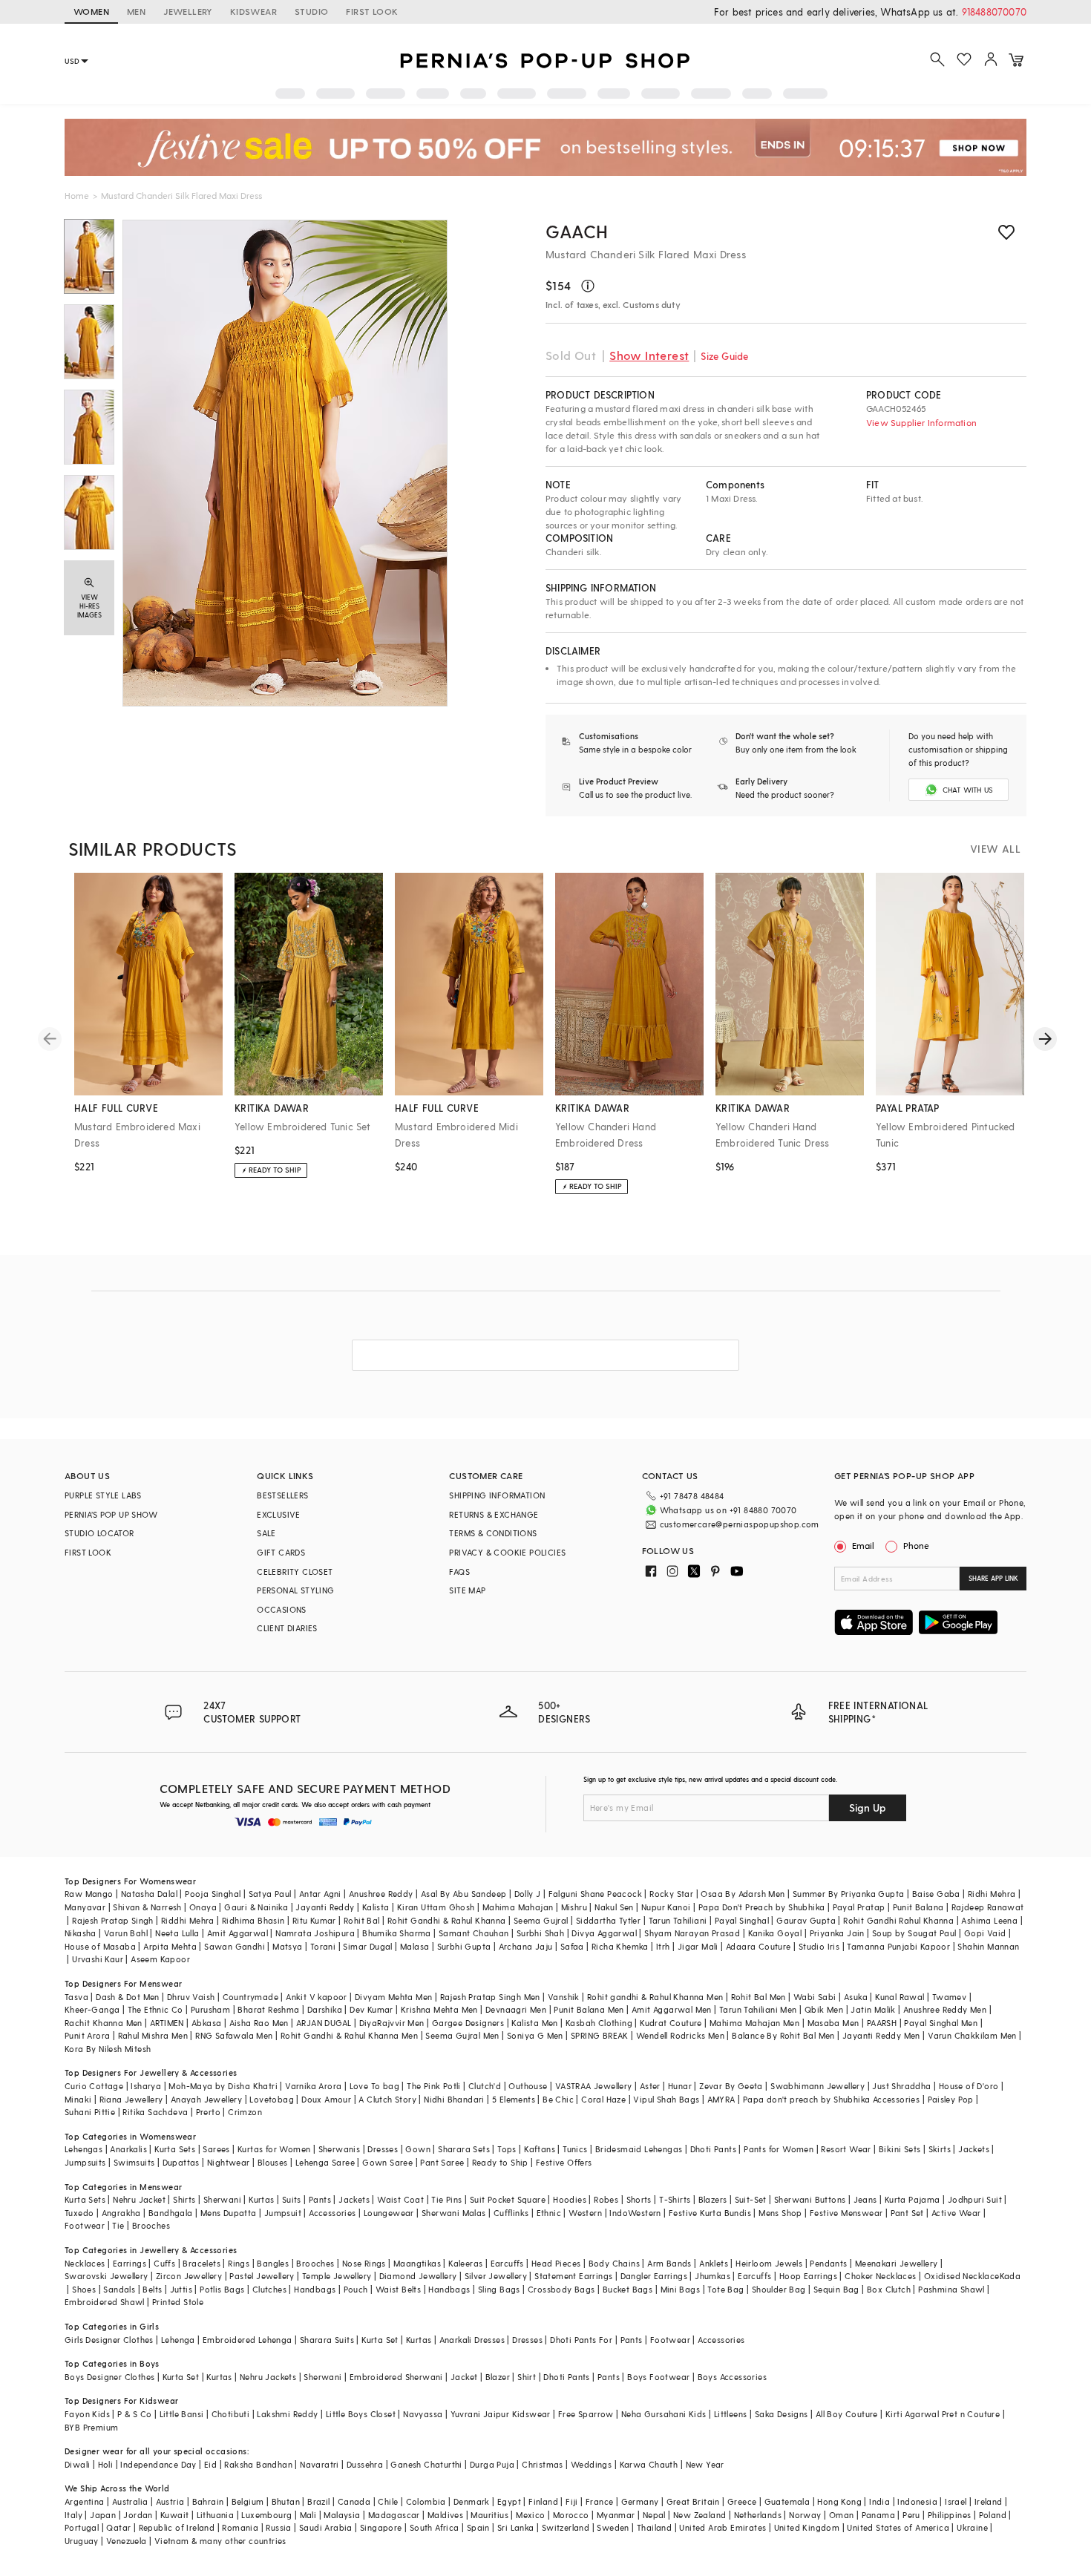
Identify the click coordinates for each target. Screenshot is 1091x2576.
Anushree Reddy (381, 1894)
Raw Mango (89, 1894)
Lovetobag (272, 2099)
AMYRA (721, 2099)
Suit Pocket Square (508, 2199)
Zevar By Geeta (731, 2086)
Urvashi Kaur (98, 1959)
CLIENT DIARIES (287, 1628)
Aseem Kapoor (160, 1959)
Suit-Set (751, 2199)
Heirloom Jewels (769, 2263)
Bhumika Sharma (397, 1933)
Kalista (376, 1907)
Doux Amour (326, 2099)
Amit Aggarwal (237, 1933)
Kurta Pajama (913, 2199)
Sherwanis (340, 2149)
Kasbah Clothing (599, 2023)
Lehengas (83, 2149)
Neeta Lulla (177, 1933)
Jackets (974, 2149)
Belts (152, 2289)
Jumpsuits (85, 2162)
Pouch (356, 2289)
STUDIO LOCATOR (99, 1533)
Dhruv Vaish (191, 1997)
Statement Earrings (573, 2276)
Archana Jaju (526, 1946)
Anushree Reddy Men (945, 2009)
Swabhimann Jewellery (818, 2086)
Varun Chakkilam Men (972, 2035)
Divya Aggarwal (604, 1933)
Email (863, 1545)
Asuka (856, 1997)
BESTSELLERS (282, 1495)
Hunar (680, 2086)
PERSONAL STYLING (295, 1590)
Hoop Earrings (808, 2276)
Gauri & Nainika (256, 1907)
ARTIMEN (167, 2023)
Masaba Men (833, 2023)
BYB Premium (91, 2427)
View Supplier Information (921, 422)
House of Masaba (100, 1946)
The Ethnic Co (155, 2009)
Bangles (273, 2263)
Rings (239, 2263)
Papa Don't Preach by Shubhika (762, 1907)
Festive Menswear (846, 2213)
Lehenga (178, 2340)
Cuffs (164, 2263)
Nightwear (229, 2162)
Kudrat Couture (671, 2023)
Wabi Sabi (815, 1997)
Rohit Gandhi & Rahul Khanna (447, 1920)
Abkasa (206, 2023)
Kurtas (261, 2199)
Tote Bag (725, 2289)
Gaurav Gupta (806, 1920)
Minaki (78, 2099)
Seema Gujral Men (462, 2035)
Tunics (575, 2149)
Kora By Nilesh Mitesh (108, 2049)
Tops (507, 2149)
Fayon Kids (87, 2414)
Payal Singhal (742, 1920)
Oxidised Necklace (962, 2276)
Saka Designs (782, 2414)
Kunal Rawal (900, 1997)
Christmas (543, 2464)
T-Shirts (675, 2199)
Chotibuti (231, 2414)
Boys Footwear (658, 2377)
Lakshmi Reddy (287, 2414)
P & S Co (134, 2414)
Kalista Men (534, 2023)
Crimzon (245, 2112)
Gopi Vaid (985, 1933)
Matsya (287, 1946)
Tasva (76, 1997)
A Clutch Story (387, 2099)
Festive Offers (564, 2162)
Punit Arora (87, 2035)
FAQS (459, 1572)
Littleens (731, 2414)
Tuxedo (79, 2213)
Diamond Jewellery (418, 2276)
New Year (705, 2464)
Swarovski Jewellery (107, 2276)
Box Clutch (889, 2289)
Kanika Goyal (775, 1933)
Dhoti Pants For (581, 2340)
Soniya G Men (535, 2035)
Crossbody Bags (561, 2289)
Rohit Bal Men (759, 1997)
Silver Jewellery (496, 2276)
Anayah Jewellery (206, 2099)
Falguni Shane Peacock (595, 1894)
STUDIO (311, 11)
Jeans (865, 2199)
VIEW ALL (995, 849)
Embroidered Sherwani (396, 2377)
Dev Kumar (371, 2009)
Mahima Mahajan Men (754, 2023)
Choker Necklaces (880, 2276)
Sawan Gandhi (235, 1946)
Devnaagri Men (516, 2009)
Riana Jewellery (131, 2099)
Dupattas (181, 2162)
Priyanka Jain (837, 1933)
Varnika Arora (313, 2086)
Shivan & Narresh (147, 1907)
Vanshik (564, 1997)
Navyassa (423, 2414)
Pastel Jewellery (262, 2276)
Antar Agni (320, 1894)
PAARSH (882, 2023)
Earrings (130, 2263)
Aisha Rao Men (259, 2023)
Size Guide (724, 356)
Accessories (332, 2213)
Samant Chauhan (474, 1933)
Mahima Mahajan (518, 1907)
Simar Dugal (367, 1946)
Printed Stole (178, 2302)
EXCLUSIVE (279, 1514)
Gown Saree (387, 2162)
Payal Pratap (859, 1907)
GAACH (577, 231)
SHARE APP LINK (993, 1578)
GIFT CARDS (281, 1552)
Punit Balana (918, 1907)
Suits (292, 2199)
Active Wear (956, 2213)
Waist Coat (400, 2199)
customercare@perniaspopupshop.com (740, 1524)
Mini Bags (681, 2289)
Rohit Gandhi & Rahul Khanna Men (349, 2035)
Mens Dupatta (229, 2213)
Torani (323, 1946)
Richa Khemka (620, 1946)
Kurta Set (380, 2340)
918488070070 (994, 12)
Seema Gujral (541, 1920)
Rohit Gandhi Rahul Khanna (898, 1920)
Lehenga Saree (325, 2162)
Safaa (572, 1946)
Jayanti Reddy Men (881, 2035)
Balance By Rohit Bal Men (783, 2035)
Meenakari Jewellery (897, 2263)
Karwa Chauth (649, 2464)
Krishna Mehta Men (439, 2009)
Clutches (269, 2289)
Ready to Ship (500, 2162)
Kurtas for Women (274, 2149)
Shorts (639, 2199)
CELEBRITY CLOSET (295, 1572)
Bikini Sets (900, 2149)
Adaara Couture (759, 1946)
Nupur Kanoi (666, 1907)
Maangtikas (417, 2263)
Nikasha (81, 1933)
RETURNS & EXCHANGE (494, 1514)
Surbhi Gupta (464, 1946)
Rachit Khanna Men (104, 2023)
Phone (916, 1545)
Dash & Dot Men (128, 1997)
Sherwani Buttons (810, 2199)
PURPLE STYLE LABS (103, 1495)
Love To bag (374, 2086)
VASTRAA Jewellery (594, 2086)
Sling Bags (499, 2289)
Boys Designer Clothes (109, 2377)
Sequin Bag (836, 2289)
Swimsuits (134, 2162)
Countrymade (250, 1997)
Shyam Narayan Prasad (692, 1933)
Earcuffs (507, 2263)
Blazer (498, 2377)
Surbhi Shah (540, 1933)
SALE (266, 1533)
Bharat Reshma (268, 2009)
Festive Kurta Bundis (710, 2213)
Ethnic (549, 2213)
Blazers (713, 2199)
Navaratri (320, 2464)
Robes (606, 2199)
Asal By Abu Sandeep (464, 1894)
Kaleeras (465, 2263)
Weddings (591, 2464)
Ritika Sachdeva (155, 2112)
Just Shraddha (901, 2086)
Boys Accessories (732, 2377)
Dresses (383, 2149)
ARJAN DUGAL (324, 2023)
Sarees (216, 2149)
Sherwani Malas (454, 2213)
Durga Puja (492, 2464)
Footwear (85, 2225)
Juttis (181, 2289)
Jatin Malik (873, 2009)
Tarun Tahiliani (678, 1920)
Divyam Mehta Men (393, 1997)
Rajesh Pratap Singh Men (490, 1997)
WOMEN (91, 11)
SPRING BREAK (600, 2035)
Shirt (527, 2377)
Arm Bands (669, 2263)
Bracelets (202, 2263)
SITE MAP (467, 1590)
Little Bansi (182, 2414)
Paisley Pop (951, 2099)
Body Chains (614, 2263)
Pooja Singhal (213, 1894)
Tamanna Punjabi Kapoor (898, 1946)
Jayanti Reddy (325, 1907)
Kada (1010, 2276)
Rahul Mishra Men (153, 2035)
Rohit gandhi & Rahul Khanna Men (655, 1997)
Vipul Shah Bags (666, 2099)
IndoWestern (635, 2213)
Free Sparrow (586, 2414)
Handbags (315, 2289)
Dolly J (528, 1894)
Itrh (663, 1946)
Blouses (273, 2162)
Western (585, 2213)
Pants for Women (779, 2149)
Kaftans (540, 2149)
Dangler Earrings (654, 2276)
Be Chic (558, 2099)
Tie (118, 2225)
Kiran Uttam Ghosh (436, 1907)
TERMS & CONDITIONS (493, 1533)
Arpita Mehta (170, 1946)
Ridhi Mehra (992, 1894)
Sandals (119, 2289)
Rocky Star (671, 1894)
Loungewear (389, 2213)
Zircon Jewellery (189, 2276)
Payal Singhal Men (941, 2023)
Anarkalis (128, 2149)
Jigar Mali (698, 1946)
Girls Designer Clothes (109, 2340)
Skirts (940, 2149)
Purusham (210, 2009)
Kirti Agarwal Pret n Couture (943, 2414)
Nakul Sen (614, 1907)
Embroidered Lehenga (248, 2340)
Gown (418, 2149)
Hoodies (570, 2199)
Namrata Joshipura (315, 1933)
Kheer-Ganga (92, 2009)
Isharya (146, 2086)
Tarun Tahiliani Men (758, 2009)
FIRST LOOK (372, 11)
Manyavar (85, 1907)
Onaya (203, 1907)
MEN (136, 11)
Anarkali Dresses (472, 2340)
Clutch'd (485, 2086)
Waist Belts (398, 2289)
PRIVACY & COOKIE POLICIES (507, 1552)
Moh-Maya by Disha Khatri (223, 2086)
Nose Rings (364, 2263)
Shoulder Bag (779, 2289)
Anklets (714, 2263)
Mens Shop (780, 2213)
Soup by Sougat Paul (914, 1933)
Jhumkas (712, 2276)
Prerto (208, 2112)
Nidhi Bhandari (454, 2099)
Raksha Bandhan (258, 2464)
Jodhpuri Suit (975, 2199)
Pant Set (907, 2213)
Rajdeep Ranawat (988, 1907)
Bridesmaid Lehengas (639, 2149)
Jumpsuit (283, 2213)
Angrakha (121, 2213)
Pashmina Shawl (951, 2289)
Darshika (325, 2009)
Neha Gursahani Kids (664, 2414)
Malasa (415, 1946)
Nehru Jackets (268, 2377)
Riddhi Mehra (188, 1920)
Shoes (84, 2289)
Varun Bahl (126, 1933)
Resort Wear (846, 2149)
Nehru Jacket (139, 2199)
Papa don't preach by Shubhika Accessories (831, 2099)
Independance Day (158, 2464)
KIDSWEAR (253, 11)
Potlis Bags (222, 2289)
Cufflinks (511, 2213)
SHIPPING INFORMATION (497, 1495)
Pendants (828, 2263)
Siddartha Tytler (608, 1920)
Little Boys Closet (361, 2414)
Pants (320, 2199)
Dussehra (365, 2464)
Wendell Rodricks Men (680, 2035)
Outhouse (528, 2086)
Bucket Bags (628, 2289)
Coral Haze (603, 2099)
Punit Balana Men (589, 2009)
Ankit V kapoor (317, 1997)
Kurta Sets (175, 2149)
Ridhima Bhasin (253, 1920)
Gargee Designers (468, 2023)
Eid (210, 2464)
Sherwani (222, 2199)
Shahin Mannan (988, 1946)
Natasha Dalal (149, 1894)
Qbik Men (824, 2009)
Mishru (574, 1907)
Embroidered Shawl (105, 2302)
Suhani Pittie (90, 2112)
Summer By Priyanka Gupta (849, 1894)
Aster (650, 2086)
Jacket (464, 2377)
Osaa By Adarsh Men (743, 1894)
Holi (106, 2464)
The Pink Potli (434, 2086)
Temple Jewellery (337, 2276)
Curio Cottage (94, 2086)
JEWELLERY (188, 11)
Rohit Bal (362, 1920)
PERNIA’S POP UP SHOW (111, 1514)
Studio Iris (819, 1946)
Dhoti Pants (713, 2149)
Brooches (151, 2225)
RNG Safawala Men (234, 2035)
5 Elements (514, 2099)
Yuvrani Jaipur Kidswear (501, 2414)
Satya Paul (270, 1894)
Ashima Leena (989, 1920)
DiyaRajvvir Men (392, 2023)
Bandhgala (171, 2213)
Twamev (949, 1997)
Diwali (77, 2464)
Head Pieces (556, 2263)
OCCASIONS (282, 1609)
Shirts (184, 2199)
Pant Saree (442, 2162)
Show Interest (649, 355)
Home (77, 195)
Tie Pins (446, 2199)
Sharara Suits (327, 2340)
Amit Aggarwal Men (672, 2009)
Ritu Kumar (314, 1920)
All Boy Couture (847, 2414)
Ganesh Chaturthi (426, 2464)
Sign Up (868, 1808)
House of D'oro (969, 2086)
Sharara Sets (464, 2149)
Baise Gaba (936, 1894)
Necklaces (85, 2263)
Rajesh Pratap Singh (113, 1920)
